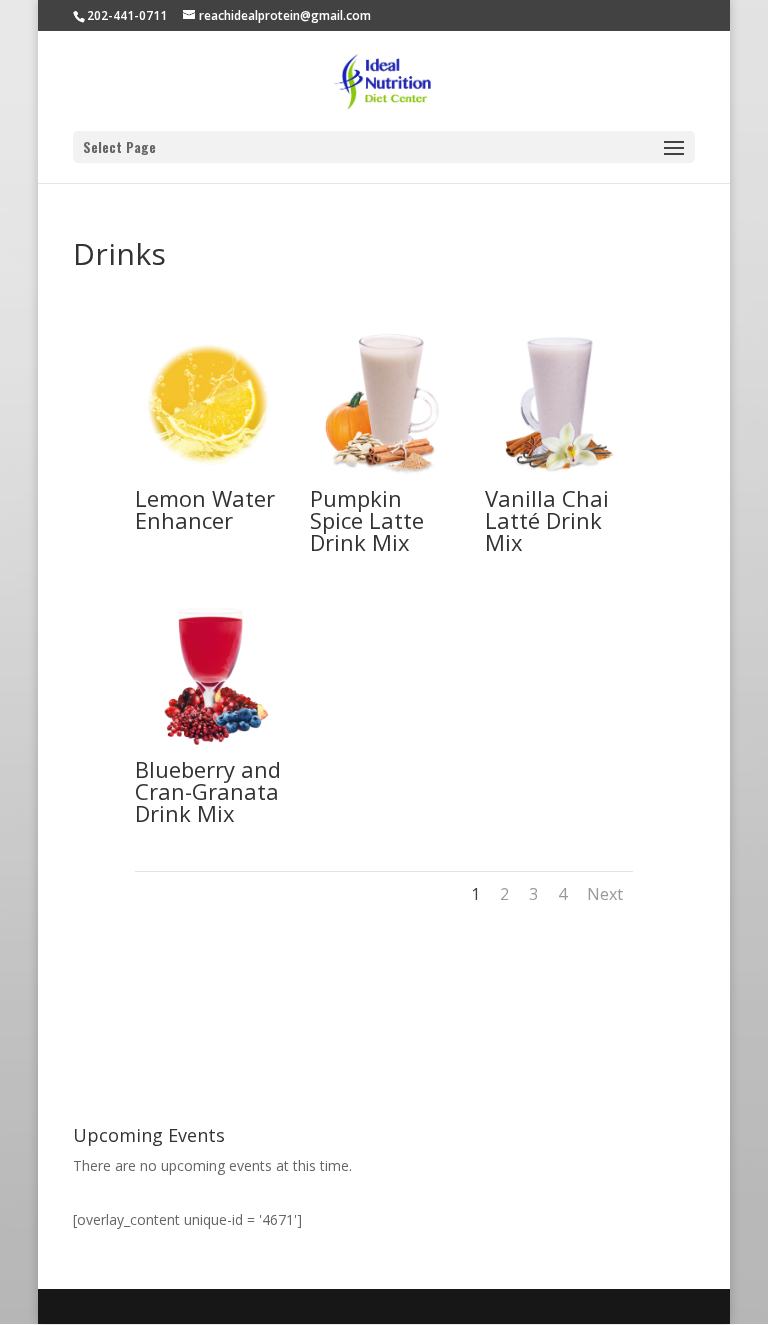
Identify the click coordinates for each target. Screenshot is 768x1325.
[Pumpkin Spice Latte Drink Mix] (384, 476)
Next (605, 894)
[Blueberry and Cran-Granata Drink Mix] (209, 747)
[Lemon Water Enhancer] (209, 476)
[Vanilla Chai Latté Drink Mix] (559, 476)
